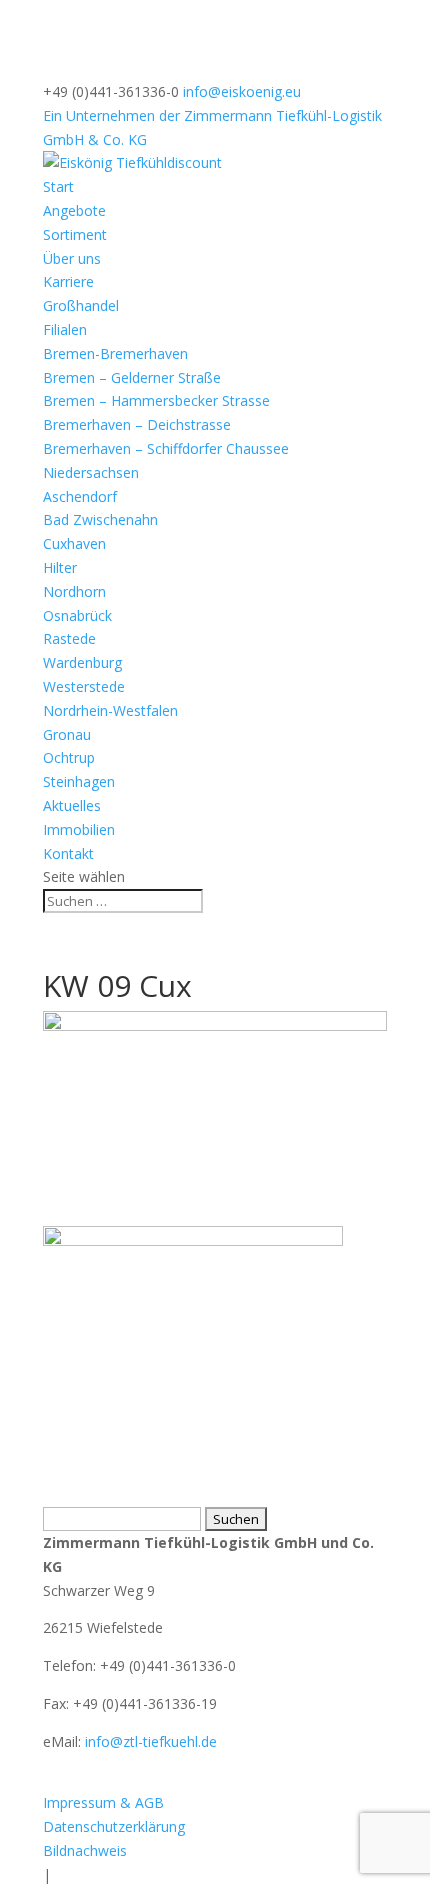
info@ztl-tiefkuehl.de (151, 1741)
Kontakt (68, 853)
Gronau (67, 734)
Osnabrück (77, 615)
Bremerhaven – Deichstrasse (137, 424)
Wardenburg (82, 662)
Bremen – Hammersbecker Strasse (156, 400)
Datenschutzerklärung (114, 1826)
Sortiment (75, 234)
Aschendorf (80, 496)
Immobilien (79, 829)
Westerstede (84, 686)
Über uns (72, 258)
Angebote (74, 210)
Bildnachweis (85, 1850)
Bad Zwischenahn (100, 519)
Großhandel (81, 305)
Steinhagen (79, 781)
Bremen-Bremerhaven (115, 353)
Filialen (65, 329)
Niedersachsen (91, 472)
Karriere (68, 281)
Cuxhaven (74, 543)
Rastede (69, 638)
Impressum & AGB (103, 1802)
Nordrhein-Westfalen (110, 710)
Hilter (60, 567)
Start (58, 186)
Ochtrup (69, 757)
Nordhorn (74, 591)
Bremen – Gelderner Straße (132, 377)
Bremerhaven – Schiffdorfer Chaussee (166, 448)
